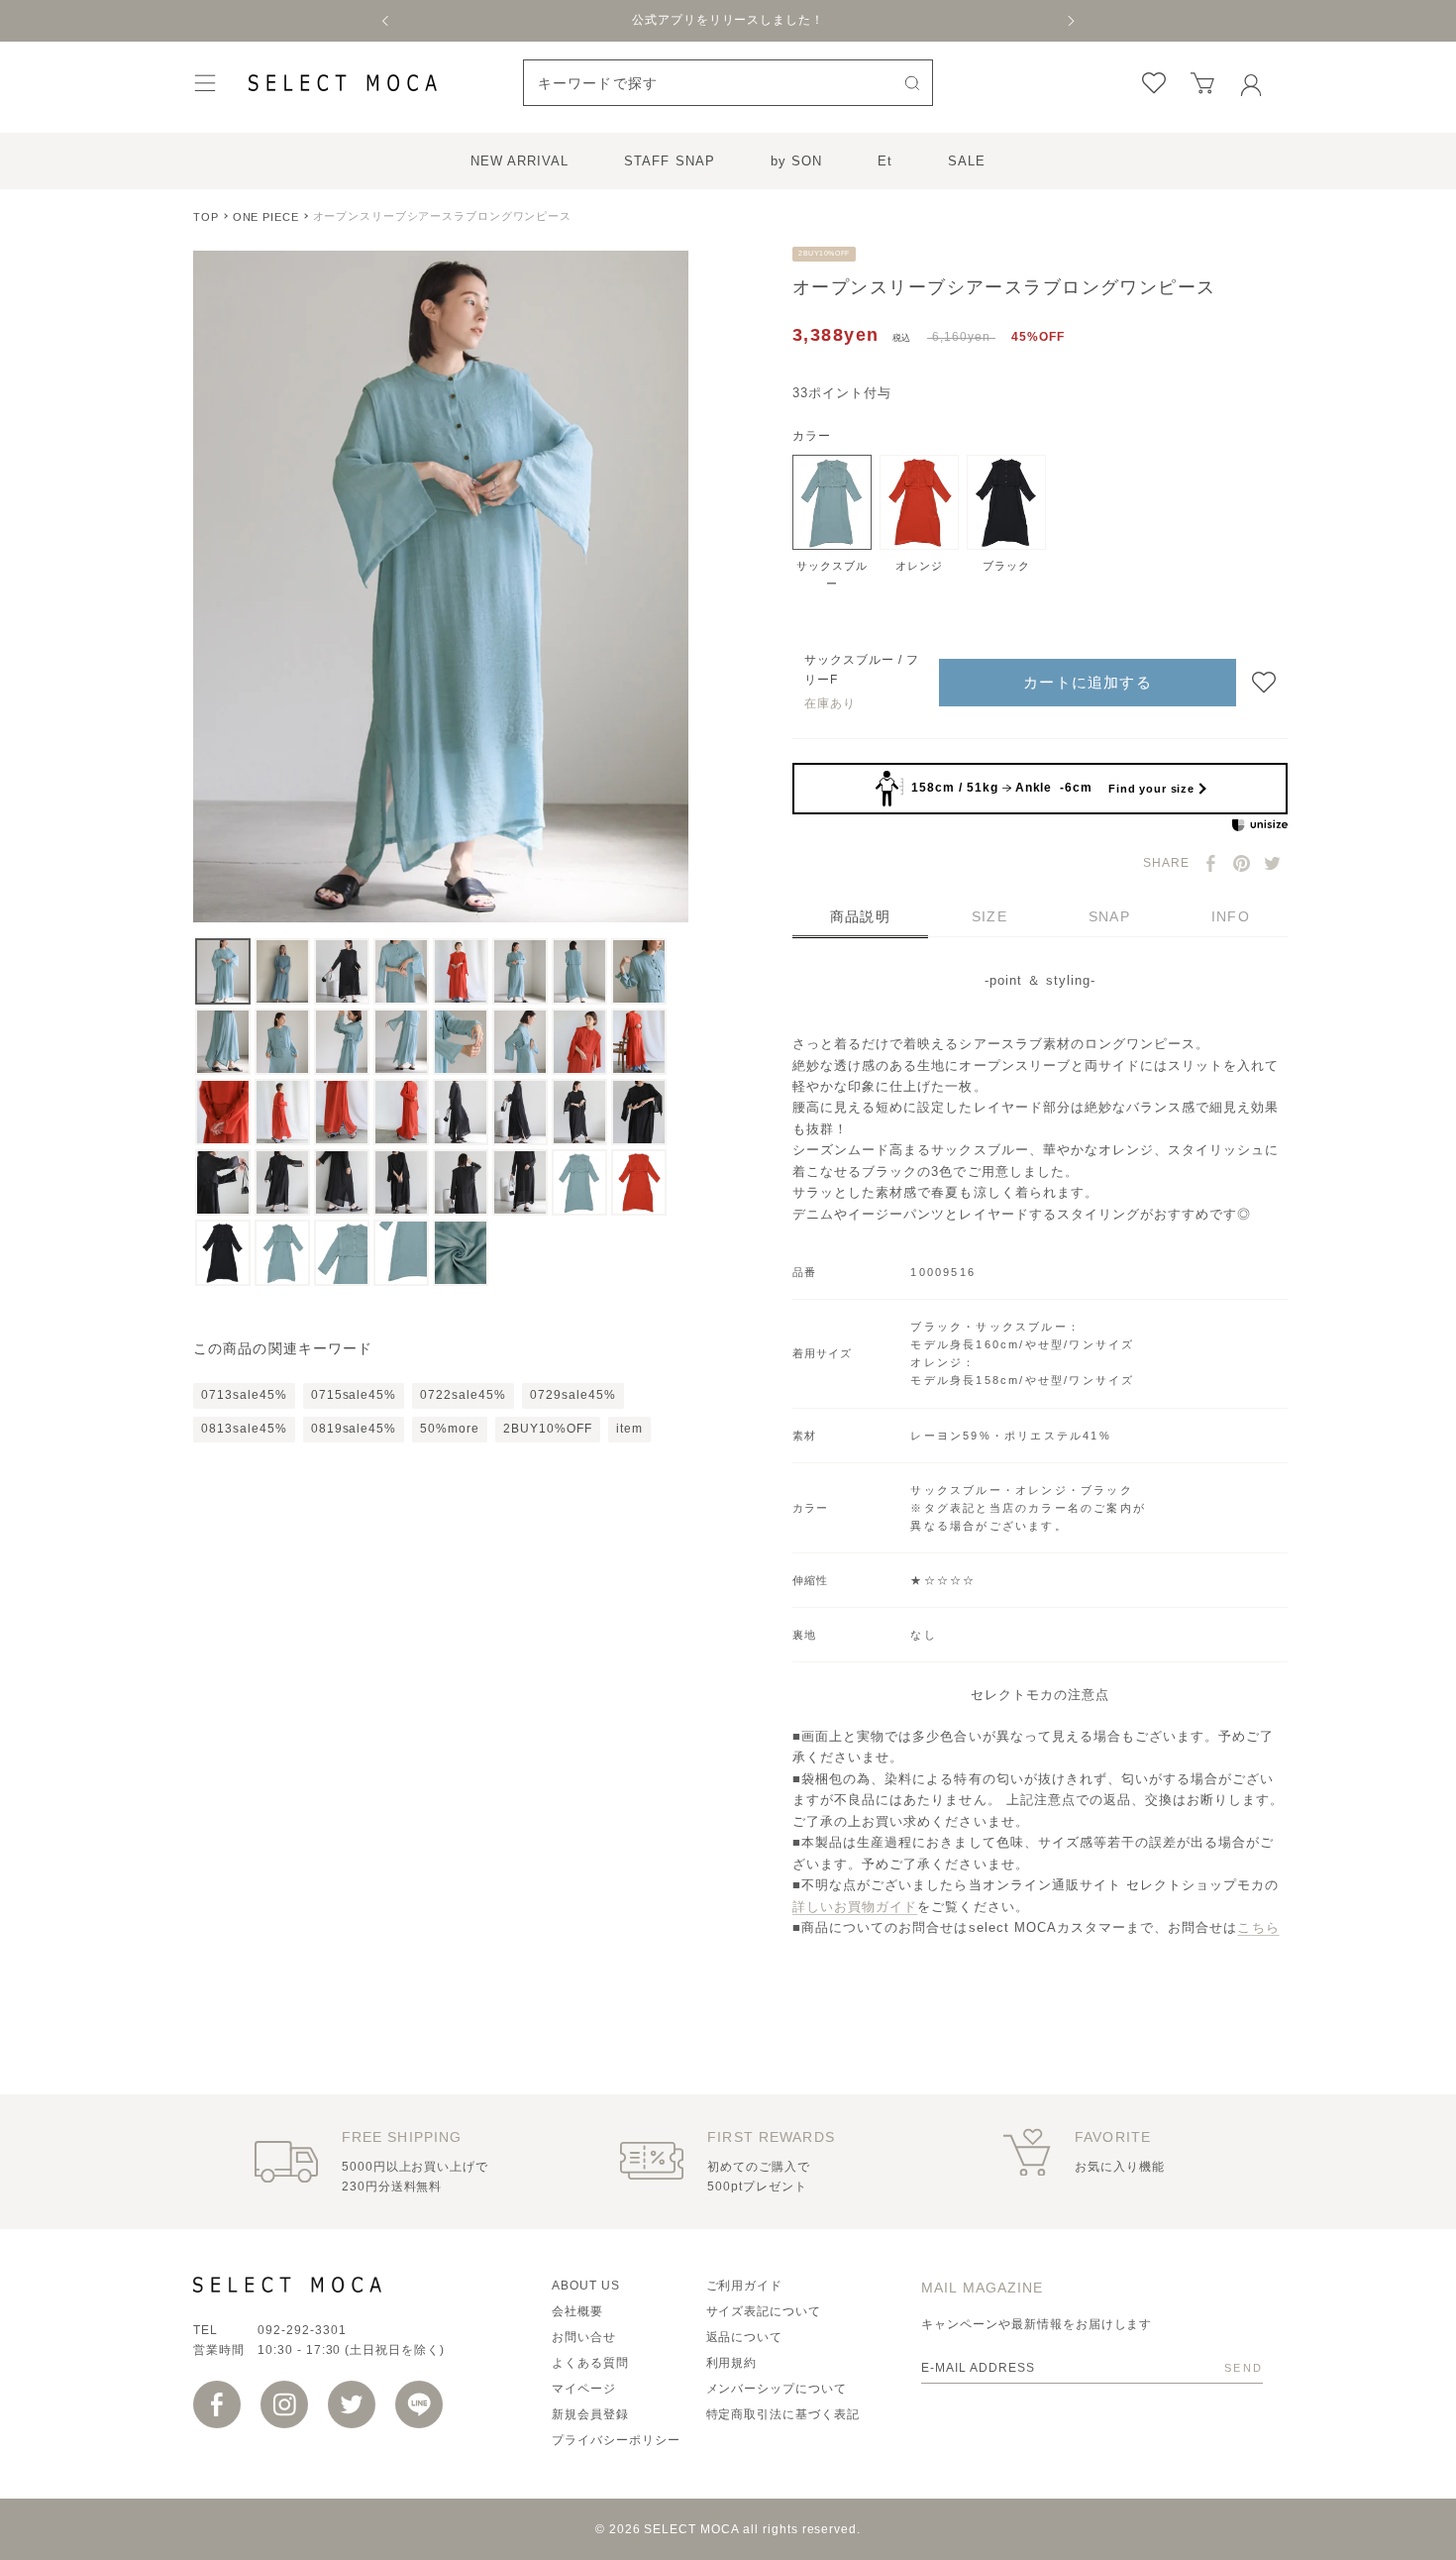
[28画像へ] (401, 1182)
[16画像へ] (639, 1042)
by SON (796, 161)
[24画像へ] (639, 1112)
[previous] (386, 21)
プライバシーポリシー (616, 2440)
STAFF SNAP (669, 161)
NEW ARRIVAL (520, 161)
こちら (1258, 1927)
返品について (745, 2337)
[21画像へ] (461, 1112)
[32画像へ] (639, 1182)
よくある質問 (590, 2363)
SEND (1244, 2368)
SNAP (1109, 917)
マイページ (584, 2389)
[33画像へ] (223, 1253)
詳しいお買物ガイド (855, 1907)
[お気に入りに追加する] (1264, 683)
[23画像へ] (579, 1112)
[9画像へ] (223, 1042)
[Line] (419, 2404)
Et (885, 161)
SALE (967, 161)
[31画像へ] (579, 1182)
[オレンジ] (919, 502)
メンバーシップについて (777, 2389)
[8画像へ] (639, 971)
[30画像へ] (520, 1182)
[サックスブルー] (832, 502)
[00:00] (441, 587)
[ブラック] (1006, 502)
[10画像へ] (282, 1042)
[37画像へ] (461, 1253)
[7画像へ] (579, 971)
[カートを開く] (1202, 83)
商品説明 (860, 917)
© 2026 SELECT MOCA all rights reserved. (728, 2529)
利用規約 (732, 2363)
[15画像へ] (579, 1042)
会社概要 (577, 2311)
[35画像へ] (342, 1253)
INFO (1231, 917)
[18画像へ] (282, 1112)
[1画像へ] (223, 971)
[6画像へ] (520, 971)
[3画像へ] (342, 971)
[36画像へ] (401, 1253)
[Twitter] (1272, 863)
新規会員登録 (590, 2414)
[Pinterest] (1242, 863)
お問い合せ (584, 2337)
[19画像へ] (342, 1112)
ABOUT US (586, 2286)
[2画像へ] (282, 971)
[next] (1070, 21)
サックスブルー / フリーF (862, 671)
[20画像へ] (401, 1112)
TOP (206, 217)
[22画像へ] (520, 1112)
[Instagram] (284, 2404)
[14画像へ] (520, 1042)
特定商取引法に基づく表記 (783, 2414)
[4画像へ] (401, 971)
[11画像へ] (342, 1042)
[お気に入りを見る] (1154, 83)
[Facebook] (1211, 863)
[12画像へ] (401, 1042)
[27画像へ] (342, 1182)
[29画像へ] (461, 1182)
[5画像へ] (461, 971)
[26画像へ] (282, 1182)
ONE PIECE (266, 217)
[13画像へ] (461, 1042)
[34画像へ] (282, 1253)
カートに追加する (1088, 682)
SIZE (989, 917)
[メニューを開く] (205, 83)
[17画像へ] (223, 1112)
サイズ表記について (764, 2311)
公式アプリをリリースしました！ (728, 20)
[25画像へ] (223, 1182)
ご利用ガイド (745, 2286)
